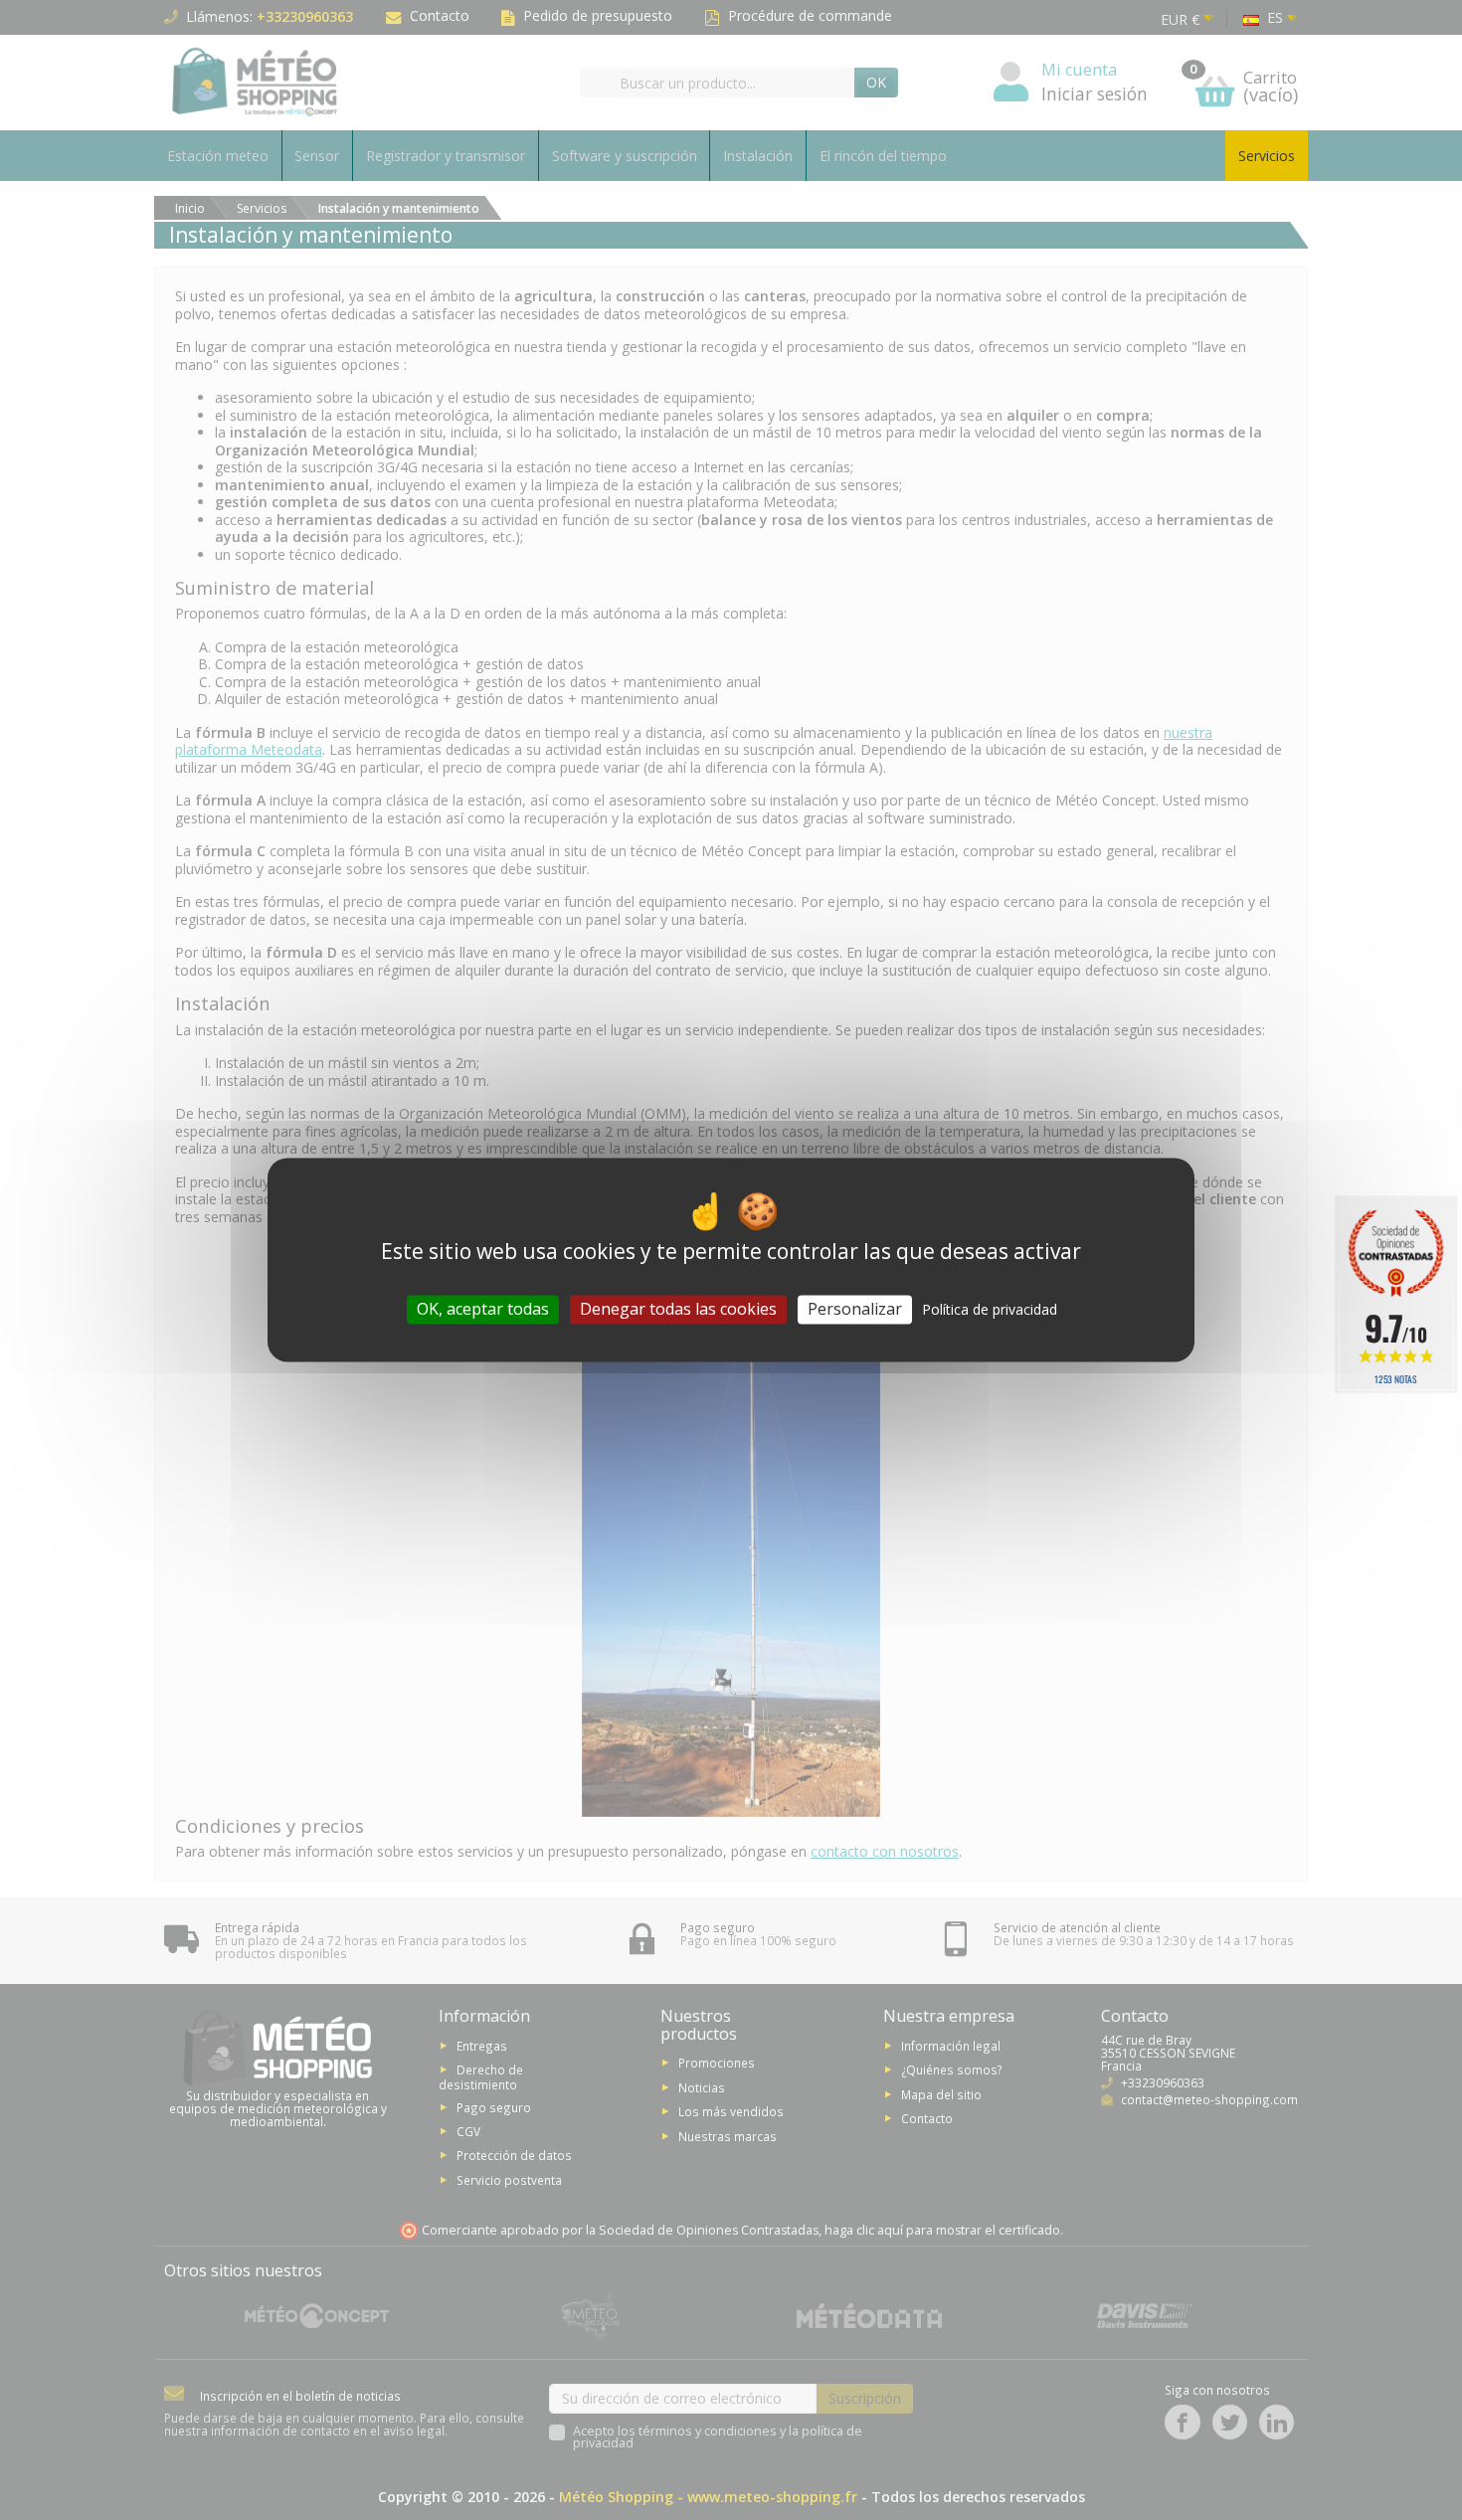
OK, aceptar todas (483, 1309)
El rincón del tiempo (883, 156)
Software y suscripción (625, 156)
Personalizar (855, 1309)
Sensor (317, 156)
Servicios (1267, 156)
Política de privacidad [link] (990, 1309)
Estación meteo (218, 156)
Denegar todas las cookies (678, 1309)
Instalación (758, 156)
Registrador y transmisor (446, 156)
